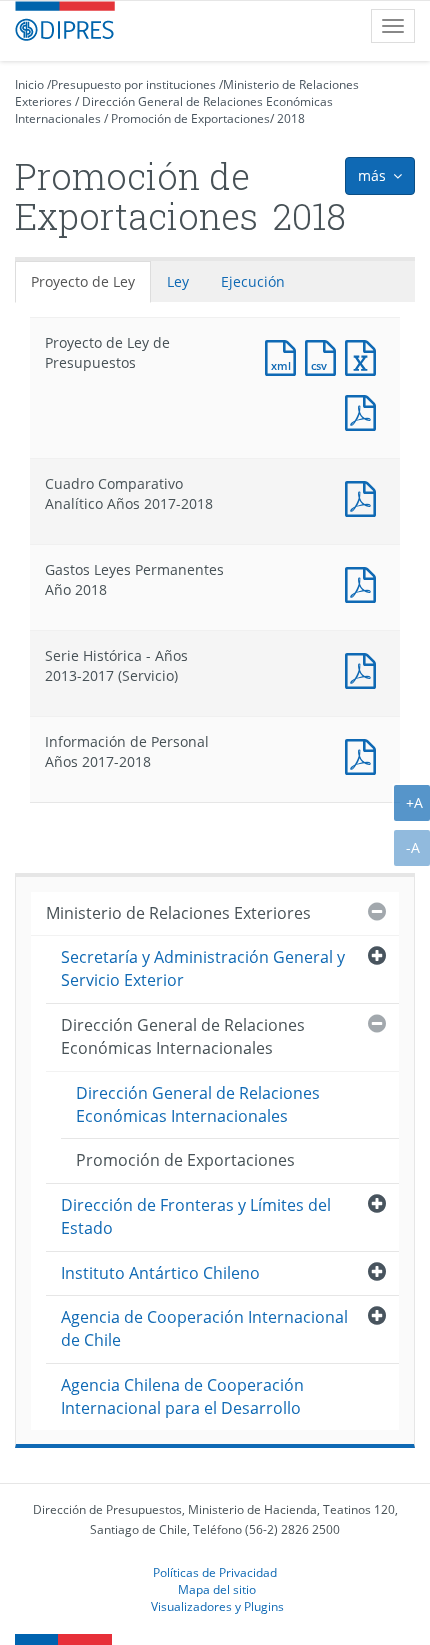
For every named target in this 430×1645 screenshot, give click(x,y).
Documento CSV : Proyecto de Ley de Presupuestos (325, 355)
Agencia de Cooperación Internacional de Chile (204, 1328)
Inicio (29, 84)
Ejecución (253, 281)
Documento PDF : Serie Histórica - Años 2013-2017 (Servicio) (365, 668)
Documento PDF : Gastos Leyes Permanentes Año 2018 (365, 582)
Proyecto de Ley (83, 281)
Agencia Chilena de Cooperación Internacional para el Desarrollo (182, 1396)
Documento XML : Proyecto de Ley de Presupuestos (285, 355)
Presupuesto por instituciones (133, 84)
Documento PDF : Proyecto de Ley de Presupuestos (365, 410)
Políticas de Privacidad (215, 1572)
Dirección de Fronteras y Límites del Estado (196, 1216)
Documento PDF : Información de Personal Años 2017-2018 (365, 754)
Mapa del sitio (217, 1589)
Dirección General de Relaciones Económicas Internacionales (183, 1036)
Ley (178, 281)
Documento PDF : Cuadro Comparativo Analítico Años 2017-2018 (365, 496)
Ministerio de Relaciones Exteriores (178, 913)
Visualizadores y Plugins (217, 1606)
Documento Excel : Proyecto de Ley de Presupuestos (365, 355)
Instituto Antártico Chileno (160, 1273)
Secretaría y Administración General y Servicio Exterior (203, 968)
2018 (291, 118)
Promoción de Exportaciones (190, 118)
